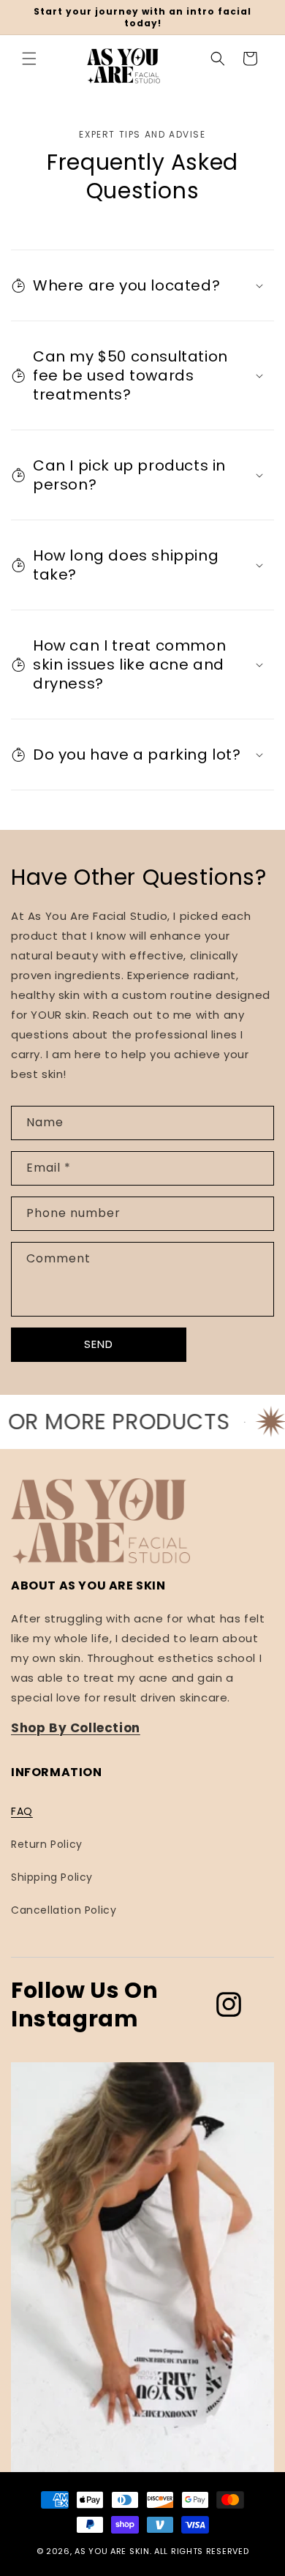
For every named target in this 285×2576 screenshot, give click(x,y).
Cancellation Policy (64, 1910)
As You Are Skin (112, 2551)
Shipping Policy (52, 1877)
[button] (29, 59)
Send (99, 1344)
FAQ (22, 1811)
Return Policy (47, 1844)
